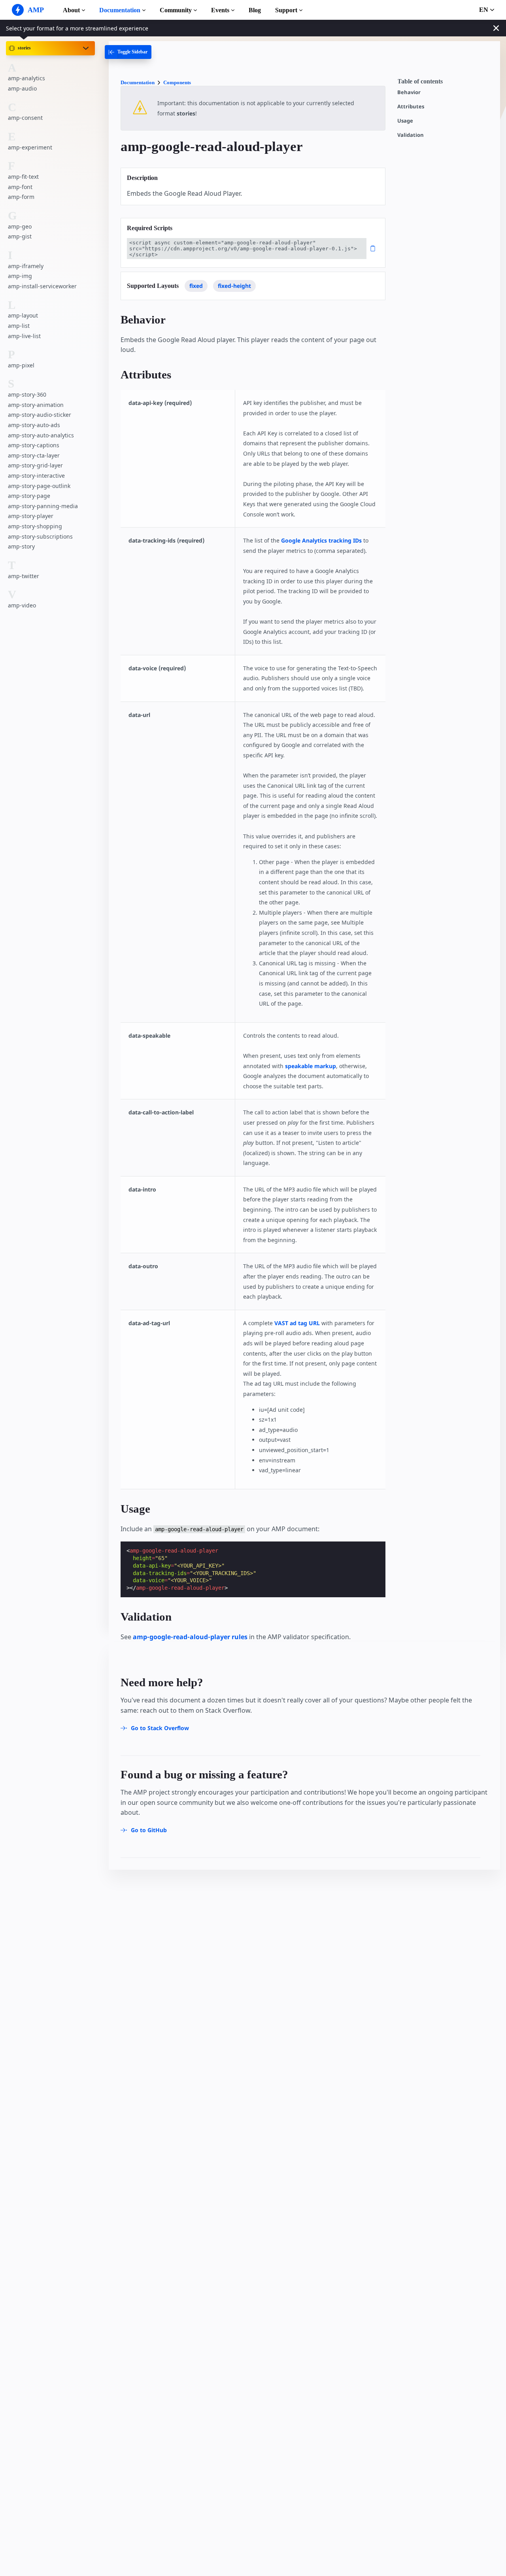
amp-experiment (30, 147)
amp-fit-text (23, 177)
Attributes (411, 107)
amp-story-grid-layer (35, 465)
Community (176, 10)
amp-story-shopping (35, 526)
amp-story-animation (36, 405)
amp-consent (25, 118)
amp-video (22, 605)
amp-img (20, 276)
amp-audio (22, 88)
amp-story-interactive (36, 476)
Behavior (409, 92)
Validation (411, 135)
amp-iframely (26, 266)
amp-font (20, 187)
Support (286, 10)
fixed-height (234, 286)
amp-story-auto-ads (34, 425)
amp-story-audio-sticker (40, 415)
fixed (196, 286)
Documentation (120, 10)
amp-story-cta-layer (34, 455)
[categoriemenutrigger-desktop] (128, 52)
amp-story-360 (27, 394)
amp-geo (20, 226)
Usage (405, 121)
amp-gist (20, 236)
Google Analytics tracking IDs (321, 540)
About (71, 10)
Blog (255, 10)
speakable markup (311, 1066)
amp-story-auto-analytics (41, 435)
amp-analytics (26, 78)
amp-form (21, 197)
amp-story (21, 546)
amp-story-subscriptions (40, 536)
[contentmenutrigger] (445, 83)
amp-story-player (31, 516)
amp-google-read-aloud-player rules (190, 1637)
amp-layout (23, 315)
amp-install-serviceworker (42, 286)
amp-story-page (29, 496)
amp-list (19, 326)
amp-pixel (21, 365)
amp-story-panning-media (43, 506)
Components (177, 82)
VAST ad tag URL (297, 1323)
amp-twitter (24, 576)
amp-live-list (24, 336)
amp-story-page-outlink (39, 486)
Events (220, 10)
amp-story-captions (34, 445)
